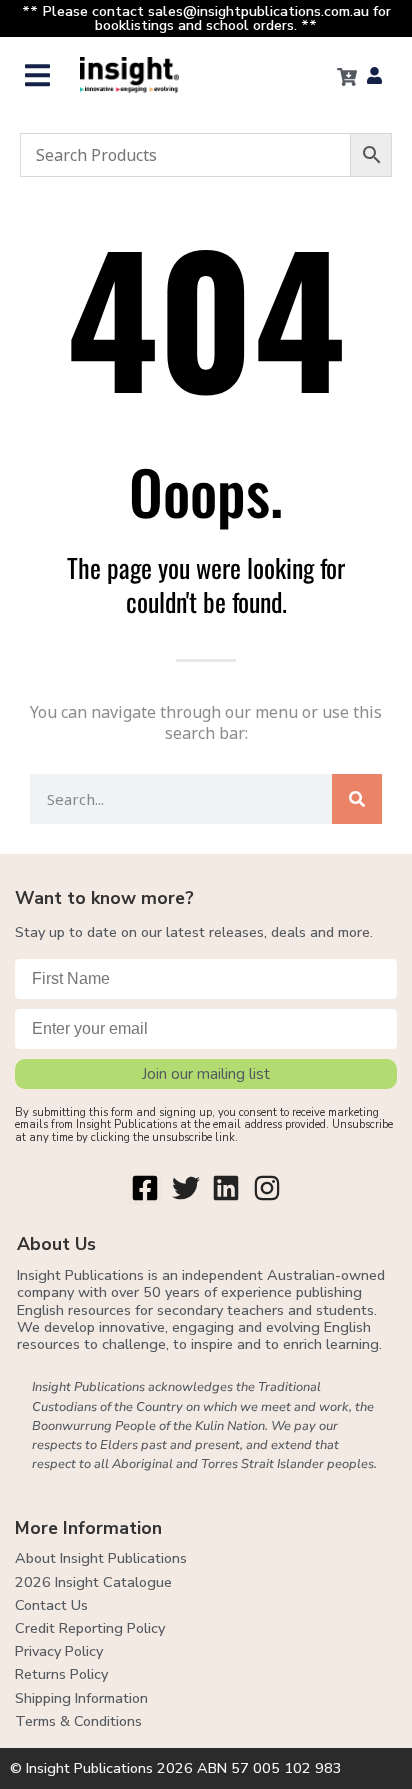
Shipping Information (81, 1698)
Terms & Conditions (78, 1721)
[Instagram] (267, 1188)
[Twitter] (186, 1188)
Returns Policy (61, 1674)
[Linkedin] (227, 1188)
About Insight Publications (101, 1558)
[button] (37, 75)
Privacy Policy (59, 1651)
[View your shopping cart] (347, 77)
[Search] (357, 799)
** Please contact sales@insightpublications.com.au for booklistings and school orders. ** (206, 18)
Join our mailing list (206, 1074)
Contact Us (51, 1605)
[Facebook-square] (145, 1188)
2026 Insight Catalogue (93, 1582)
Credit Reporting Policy (90, 1628)
